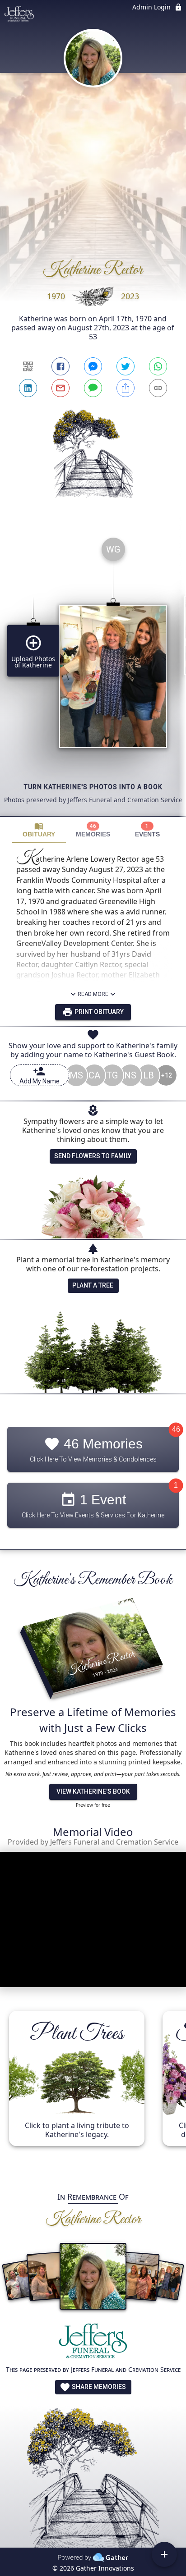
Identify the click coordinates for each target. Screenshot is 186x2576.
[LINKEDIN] (28, 388)
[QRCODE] (28, 366)
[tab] (39, 830)
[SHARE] (126, 388)
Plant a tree (93, 1285)
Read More (93, 994)
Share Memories (98, 2387)
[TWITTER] (126, 366)
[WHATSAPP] (158, 366)
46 (176, 1429)
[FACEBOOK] (60, 366)
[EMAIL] (60, 388)
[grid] (93, 673)
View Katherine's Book (93, 1791)
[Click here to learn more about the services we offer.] (93, 2343)
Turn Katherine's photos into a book (93, 787)
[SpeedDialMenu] (164, 2554)
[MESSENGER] (93, 366)
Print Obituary (98, 1012)
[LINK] (158, 388)
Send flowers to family (93, 1156)
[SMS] (93, 388)
